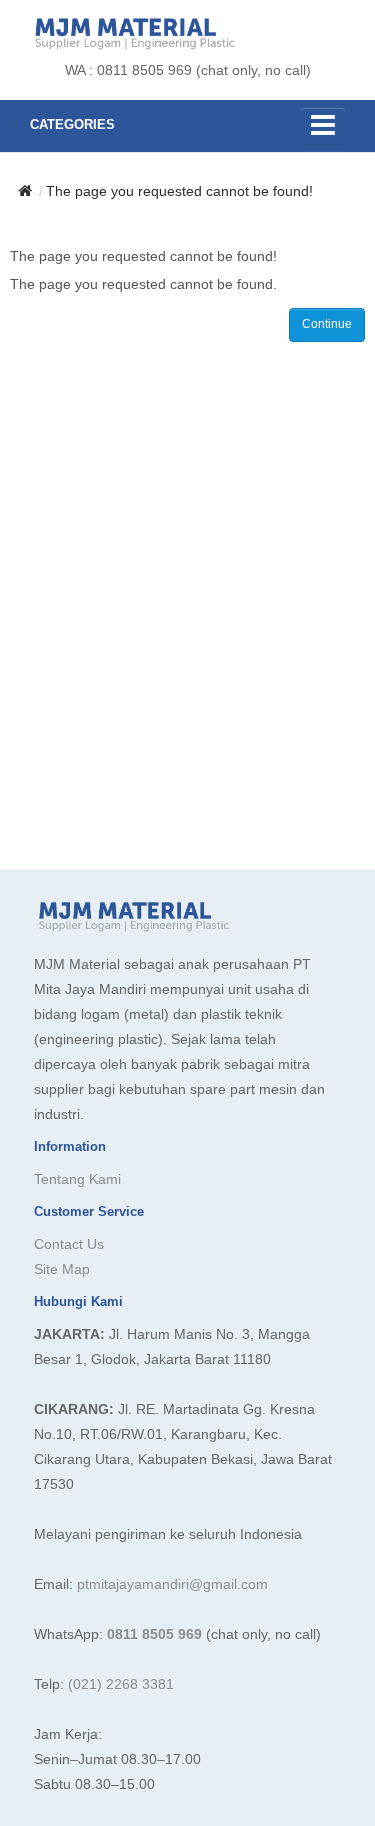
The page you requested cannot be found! (179, 191)
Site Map (62, 1269)
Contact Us (69, 1244)
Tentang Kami (77, 1179)
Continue (327, 324)
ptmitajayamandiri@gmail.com (172, 1584)
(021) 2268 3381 (121, 1684)
